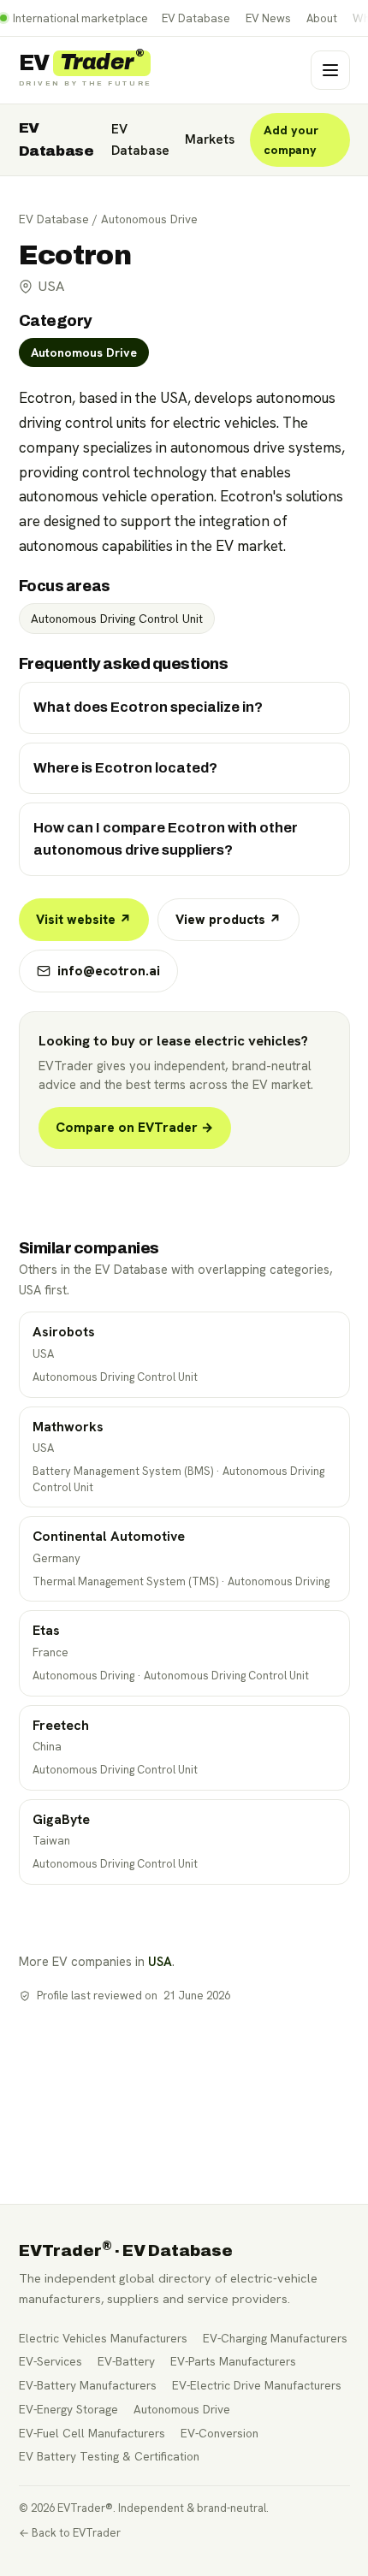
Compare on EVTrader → (135, 1128)
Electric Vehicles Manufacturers (103, 2338)
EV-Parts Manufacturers (233, 2361)
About (322, 18)
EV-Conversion (220, 2433)
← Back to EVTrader (70, 2533)
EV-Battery (126, 2361)
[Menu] (330, 70)
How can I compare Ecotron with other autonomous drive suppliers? (166, 839)
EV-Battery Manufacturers (88, 2385)
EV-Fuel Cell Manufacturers (92, 2433)
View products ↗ (229, 920)
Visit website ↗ (84, 920)
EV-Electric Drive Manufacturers (257, 2385)
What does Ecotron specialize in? (148, 707)
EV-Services (50, 2361)
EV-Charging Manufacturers (275, 2338)
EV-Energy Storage (68, 2409)
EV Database (196, 18)
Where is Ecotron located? (125, 768)
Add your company (291, 140)
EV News (268, 18)
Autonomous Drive (149, 219)
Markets (210, 139)
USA (160, 1961)
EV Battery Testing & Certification (109, 2456)
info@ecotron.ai (109, 971)
